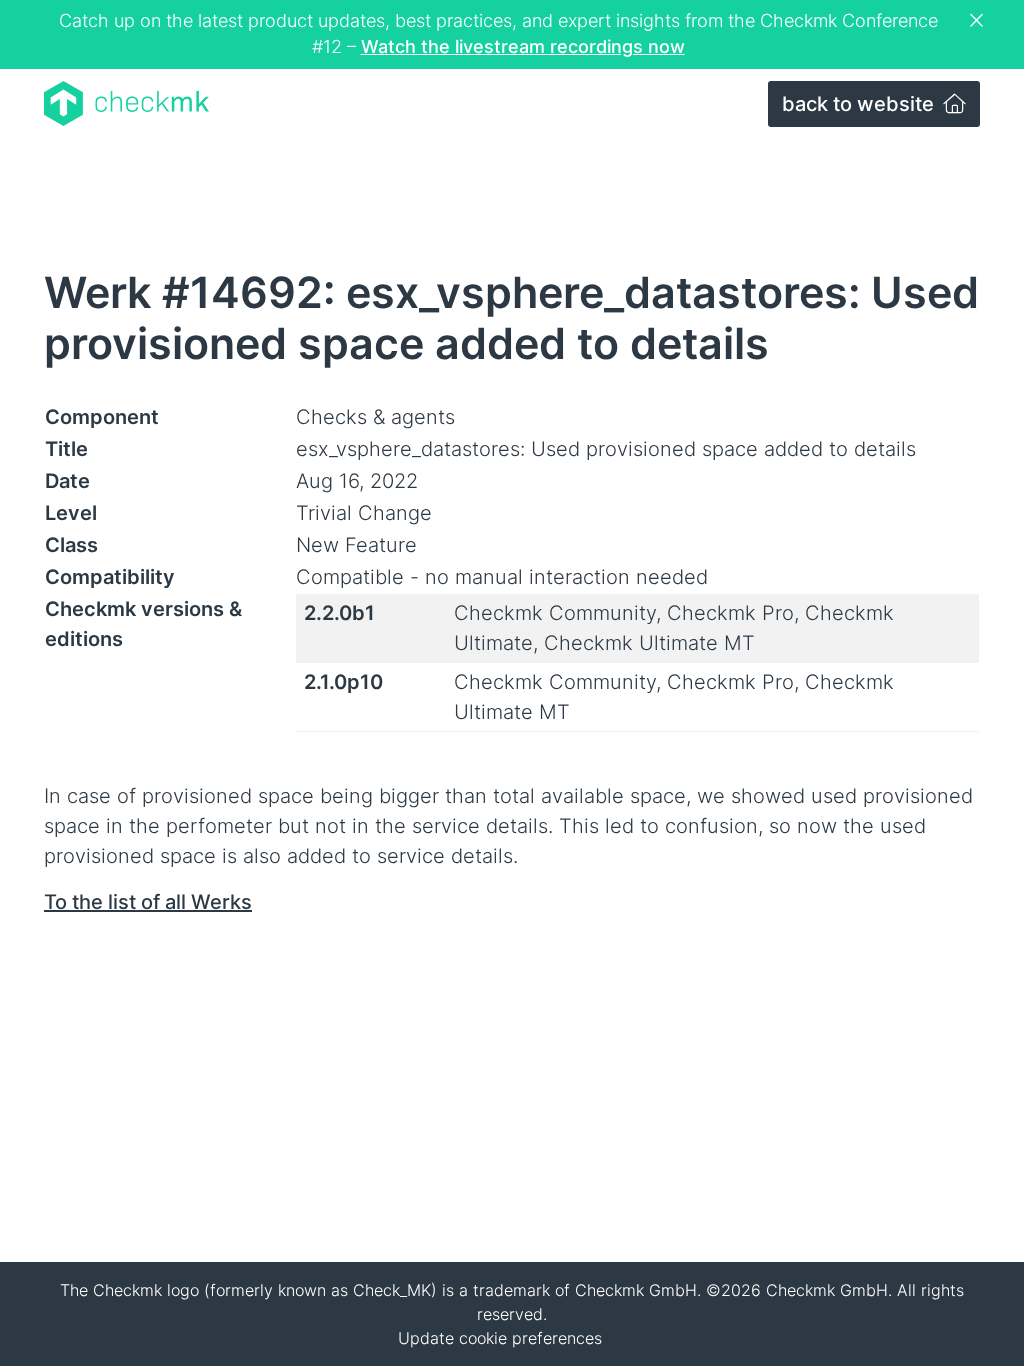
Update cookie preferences (500, 1338)
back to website (860, 104)
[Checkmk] (126, 103)
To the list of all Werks (148, 902)
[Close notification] (979, 21)
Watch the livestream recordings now (523, 46)
